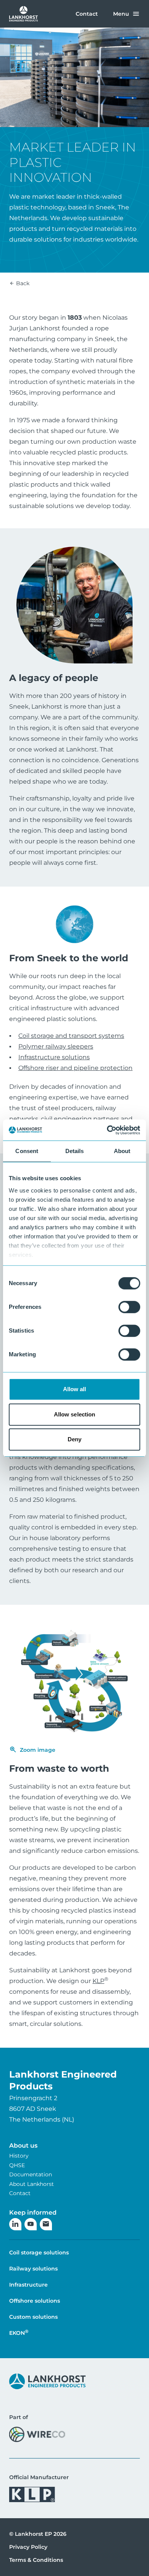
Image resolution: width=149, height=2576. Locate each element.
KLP (100, 1981)
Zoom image (38, 1750)
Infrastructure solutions (54, 1057)
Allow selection (75, 1414)
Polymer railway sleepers (56, 1046)
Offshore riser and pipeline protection (75, 1068)
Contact (87, 14)
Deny (74, 1439)
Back (22, 283)
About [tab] (122, 1151)
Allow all (75, 1389)
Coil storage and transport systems (71, 1036)
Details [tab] (75, 1151)
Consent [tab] (27, 1151)
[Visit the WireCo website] (37, 2434)
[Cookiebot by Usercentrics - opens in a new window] (107, 1130)
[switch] (129, 1307)
